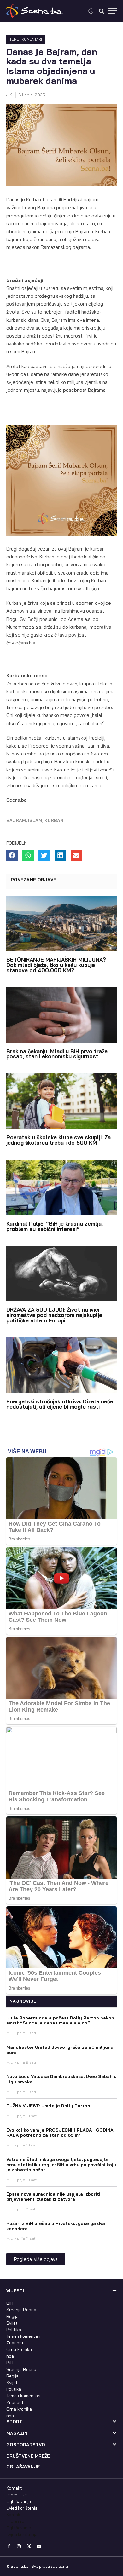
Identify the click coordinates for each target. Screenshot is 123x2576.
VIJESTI (15, 2291)
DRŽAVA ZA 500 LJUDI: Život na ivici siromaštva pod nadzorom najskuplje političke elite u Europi (54, 1315)
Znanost (15, 2343)
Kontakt (14, 2488)
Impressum (17, 2495)
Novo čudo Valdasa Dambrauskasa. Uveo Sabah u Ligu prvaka (61, 2079)
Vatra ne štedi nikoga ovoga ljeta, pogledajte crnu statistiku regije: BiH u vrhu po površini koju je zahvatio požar (61, 2165)
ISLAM (35, 820)
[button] (12, 855)
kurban (54, 820)
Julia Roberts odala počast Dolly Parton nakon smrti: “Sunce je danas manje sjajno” (60, 2021)
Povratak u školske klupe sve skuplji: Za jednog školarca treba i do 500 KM (59, 1140)
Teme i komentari (26, 39)
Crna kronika (19, 2349)
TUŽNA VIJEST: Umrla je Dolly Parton (48, 2106)
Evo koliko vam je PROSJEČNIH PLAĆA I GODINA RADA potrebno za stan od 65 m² (60, 2133)
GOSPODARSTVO (26, 2445)
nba (10, 2356)
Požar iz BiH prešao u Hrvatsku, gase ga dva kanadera (56, 2226)
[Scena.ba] (35, 11)
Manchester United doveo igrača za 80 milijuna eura (60, 2050)
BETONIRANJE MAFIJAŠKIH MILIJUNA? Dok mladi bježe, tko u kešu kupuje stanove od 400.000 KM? (56, 965)
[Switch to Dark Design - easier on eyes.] (91, 11)
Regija (12, 2316)
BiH (10, 2303)
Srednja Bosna (21, 2310)
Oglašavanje (19, 2501)
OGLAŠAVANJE (23, 2467)
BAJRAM (16, 820)
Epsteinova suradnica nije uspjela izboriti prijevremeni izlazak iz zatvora (53, 2197)
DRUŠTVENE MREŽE (28, 2456)
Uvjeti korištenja (22, 2508)
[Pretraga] (102, 11)
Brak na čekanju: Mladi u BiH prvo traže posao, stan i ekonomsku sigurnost (57, 1054)
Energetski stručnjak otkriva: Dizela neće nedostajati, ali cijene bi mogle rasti (60, 1404)
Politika (14, 2330)
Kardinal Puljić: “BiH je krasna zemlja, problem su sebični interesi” (55, 1226)
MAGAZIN (17, 2433)
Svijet (12, 2323)
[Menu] (113, 11)
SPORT (14, 2422)
